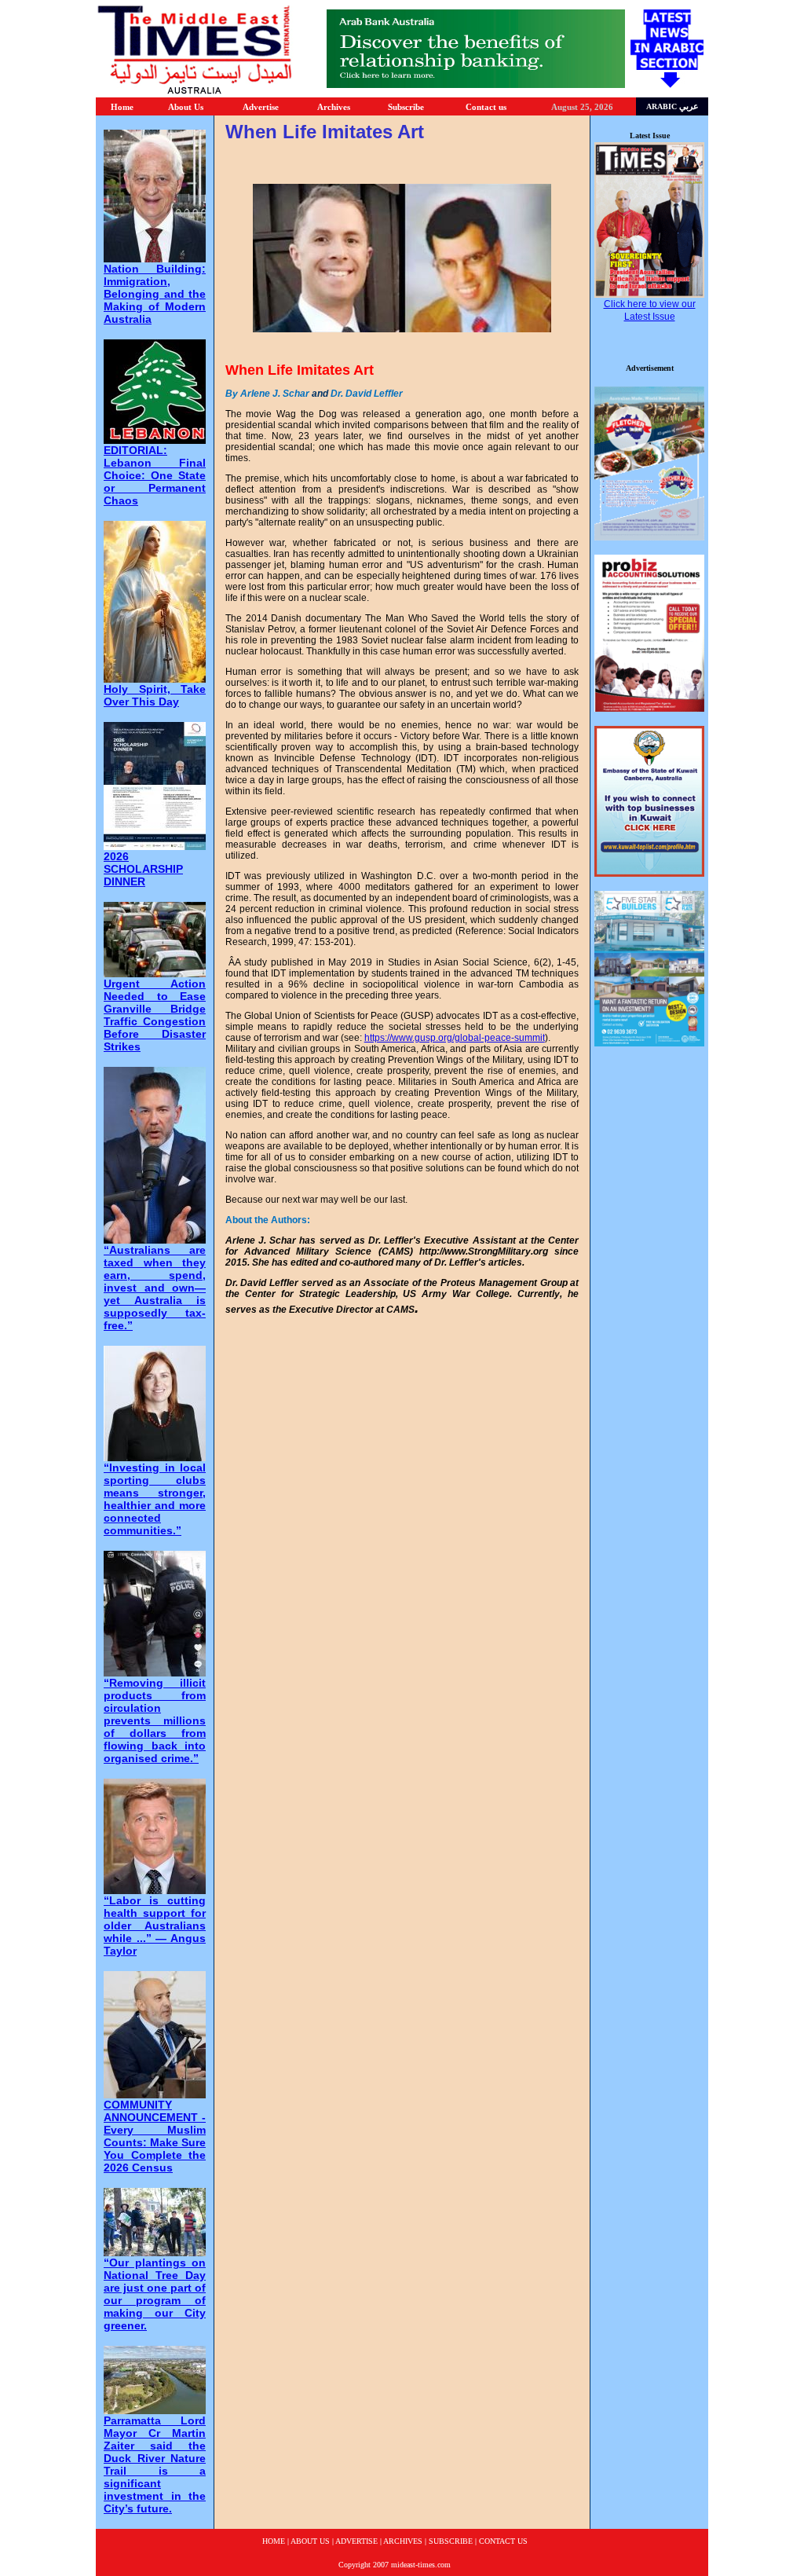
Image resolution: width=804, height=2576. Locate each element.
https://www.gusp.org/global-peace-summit (455, 1038)
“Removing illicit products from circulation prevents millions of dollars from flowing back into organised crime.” (155, 1720)
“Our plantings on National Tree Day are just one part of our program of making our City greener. (155, 2294)
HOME (274, 2541)
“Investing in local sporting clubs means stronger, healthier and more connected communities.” (155, 1499)
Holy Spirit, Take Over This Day (155, 695)
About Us (186, 107)
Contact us (486, 107)
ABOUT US (310, 2541)
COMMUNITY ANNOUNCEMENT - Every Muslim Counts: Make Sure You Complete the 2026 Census (155, 2136)
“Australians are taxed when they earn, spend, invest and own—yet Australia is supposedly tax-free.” (155, 1288)
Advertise (261, 107)
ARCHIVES (403, 2541)
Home (122, 107)
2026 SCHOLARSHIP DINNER (143, 869)
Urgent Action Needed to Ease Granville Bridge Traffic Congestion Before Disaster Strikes (155, 1015)
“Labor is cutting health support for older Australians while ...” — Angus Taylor (155, 1926)
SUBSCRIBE (451, 2541)
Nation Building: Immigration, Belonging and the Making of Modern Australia (155, 294)
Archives (334, 107)
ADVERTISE (356, 2541)
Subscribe (406, 107)
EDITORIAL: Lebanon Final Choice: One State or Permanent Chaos (155, 475)
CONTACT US (503, 2541)
